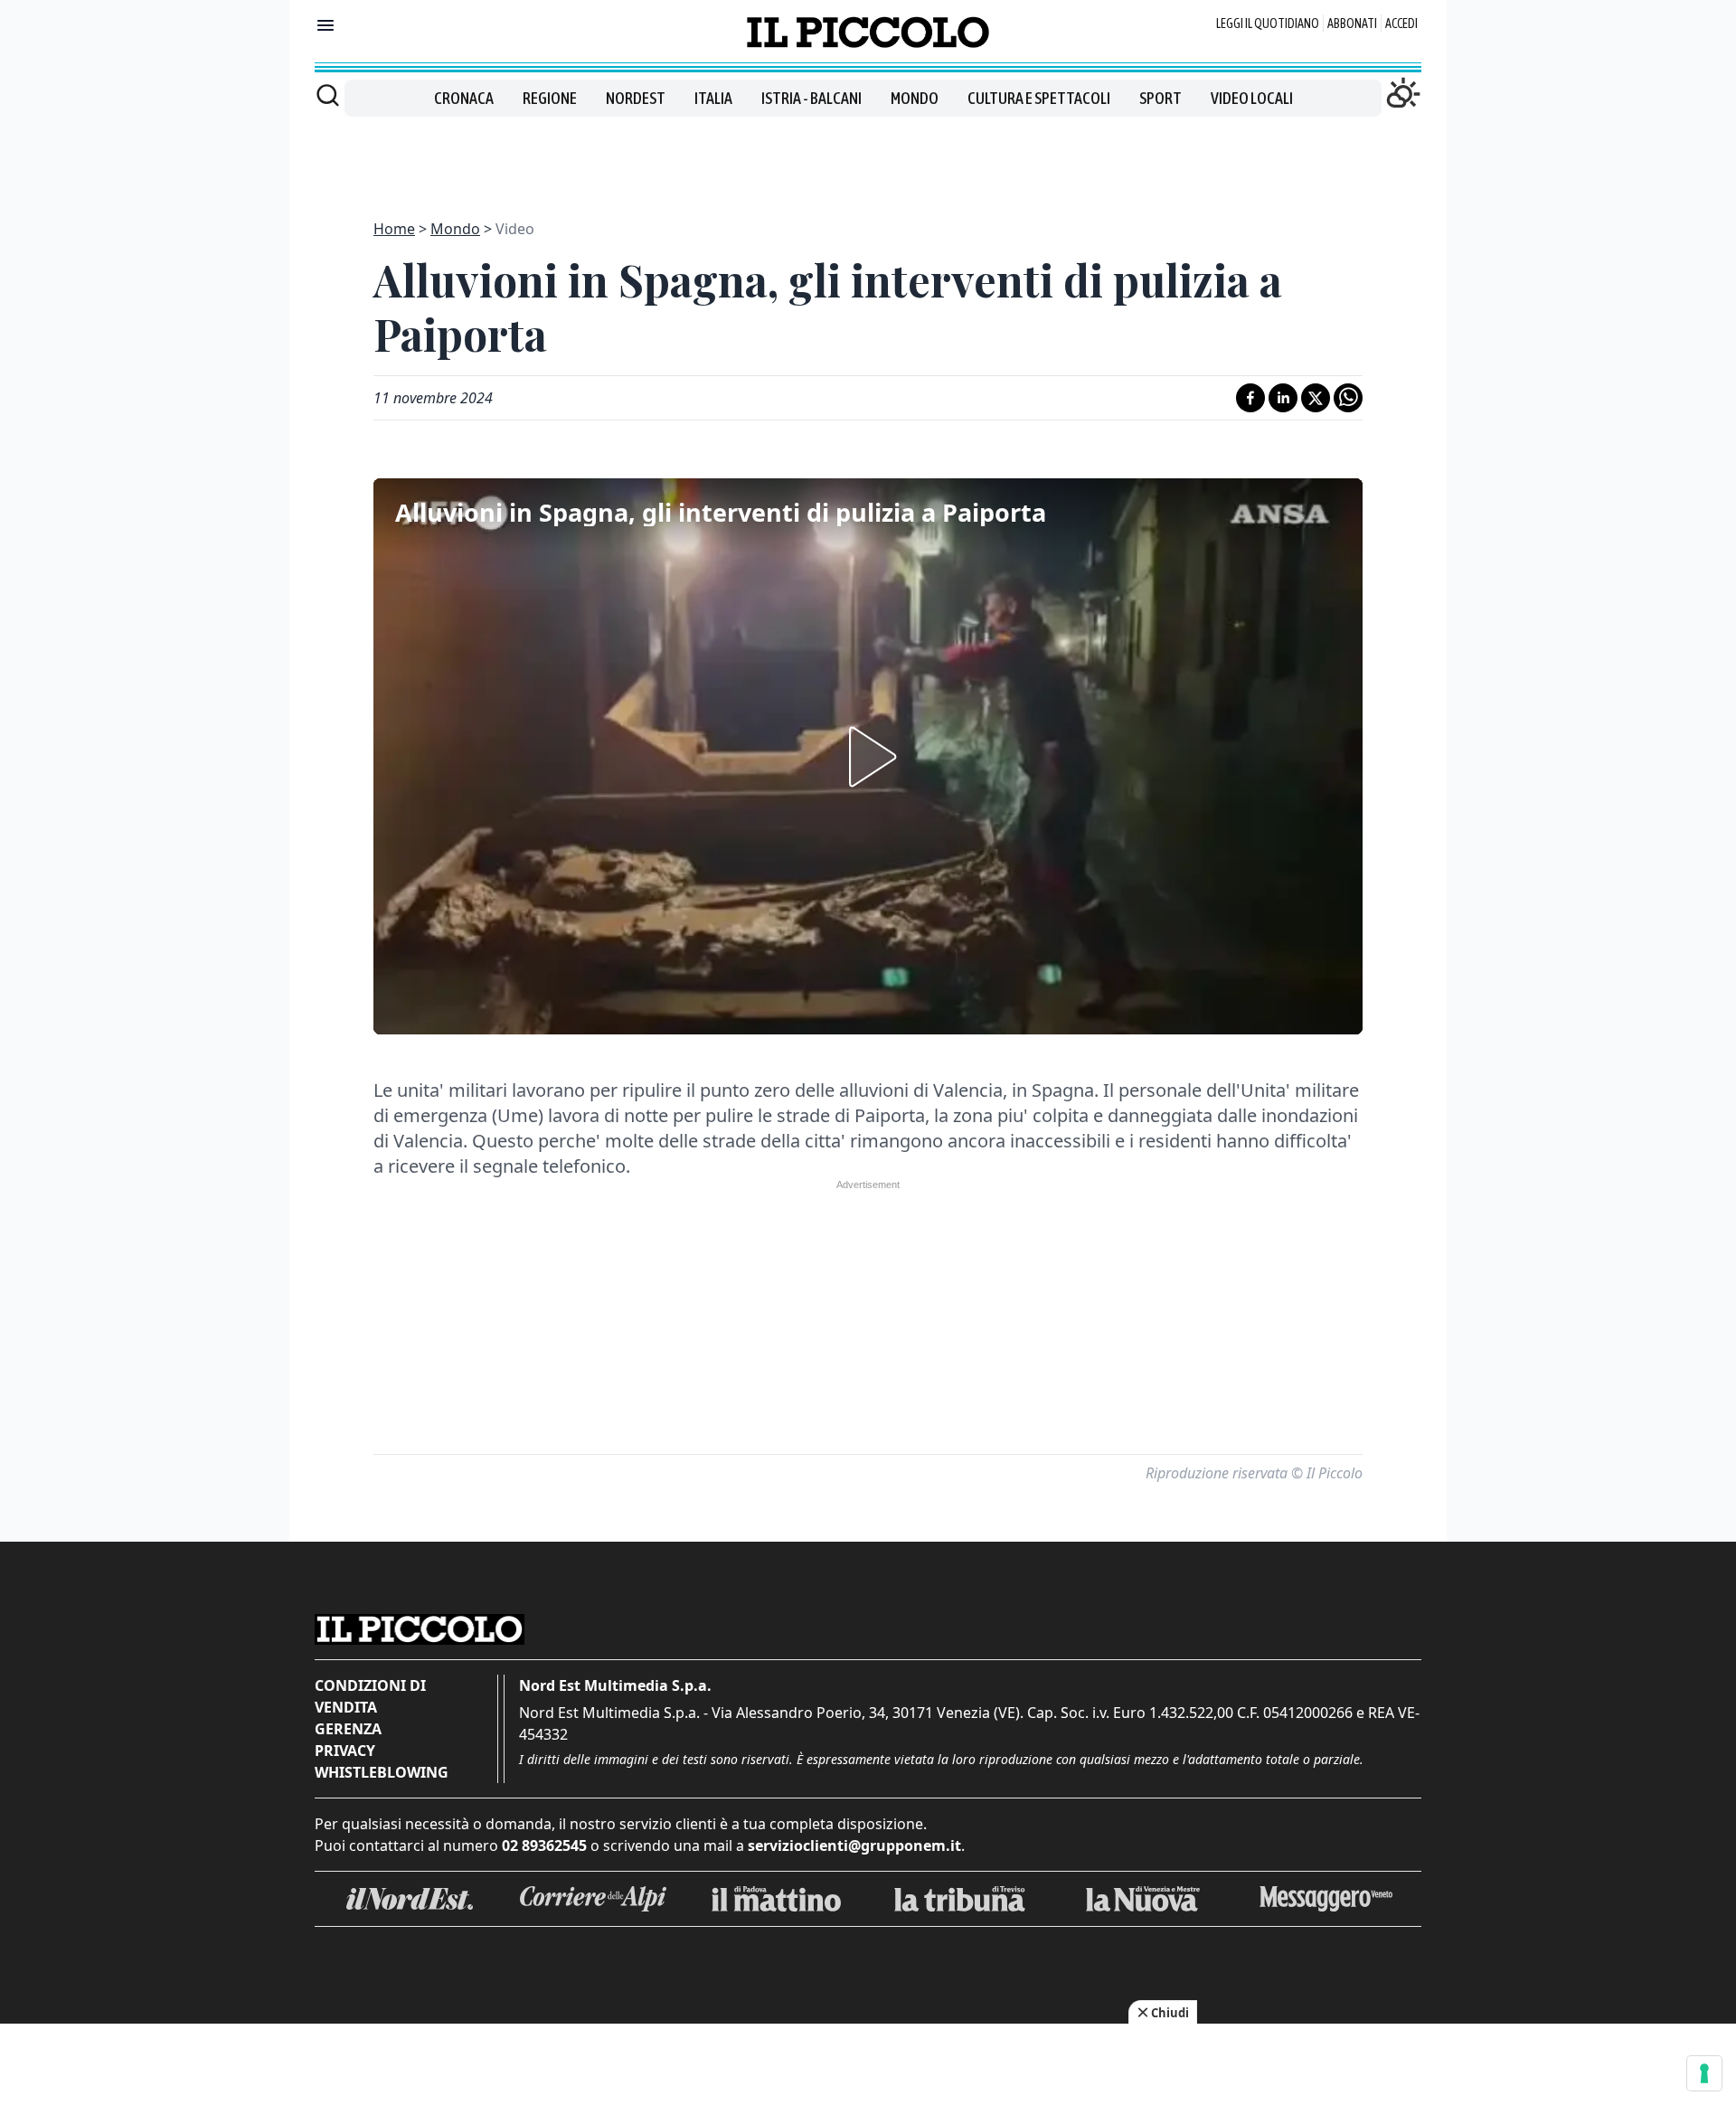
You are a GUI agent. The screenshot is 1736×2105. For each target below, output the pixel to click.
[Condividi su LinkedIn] (1283, 398)
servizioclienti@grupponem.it (854, 1845)
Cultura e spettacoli (1039, 98)
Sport (1160, 98)
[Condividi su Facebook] (1250, 398)
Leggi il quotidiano (1268, 24)
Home (394, 229)
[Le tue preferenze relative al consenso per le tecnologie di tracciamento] (1704, 2073)
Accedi (1401, 24)
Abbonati (1352, 24)
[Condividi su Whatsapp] (1348, 398)
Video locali (1252, 98)
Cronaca (464, 98)
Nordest (636, 98)
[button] (868, 757)
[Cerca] (328, 95)
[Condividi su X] (1316, 398)
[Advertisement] (868, 157)
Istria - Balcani (811, 98)
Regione (550, 98)
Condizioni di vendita (370, 1696)
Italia (713, 98)
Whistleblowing (382, 1772)
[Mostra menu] (325, 25)
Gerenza (348, 1729)
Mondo (915, 98)
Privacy (345, 1751)
